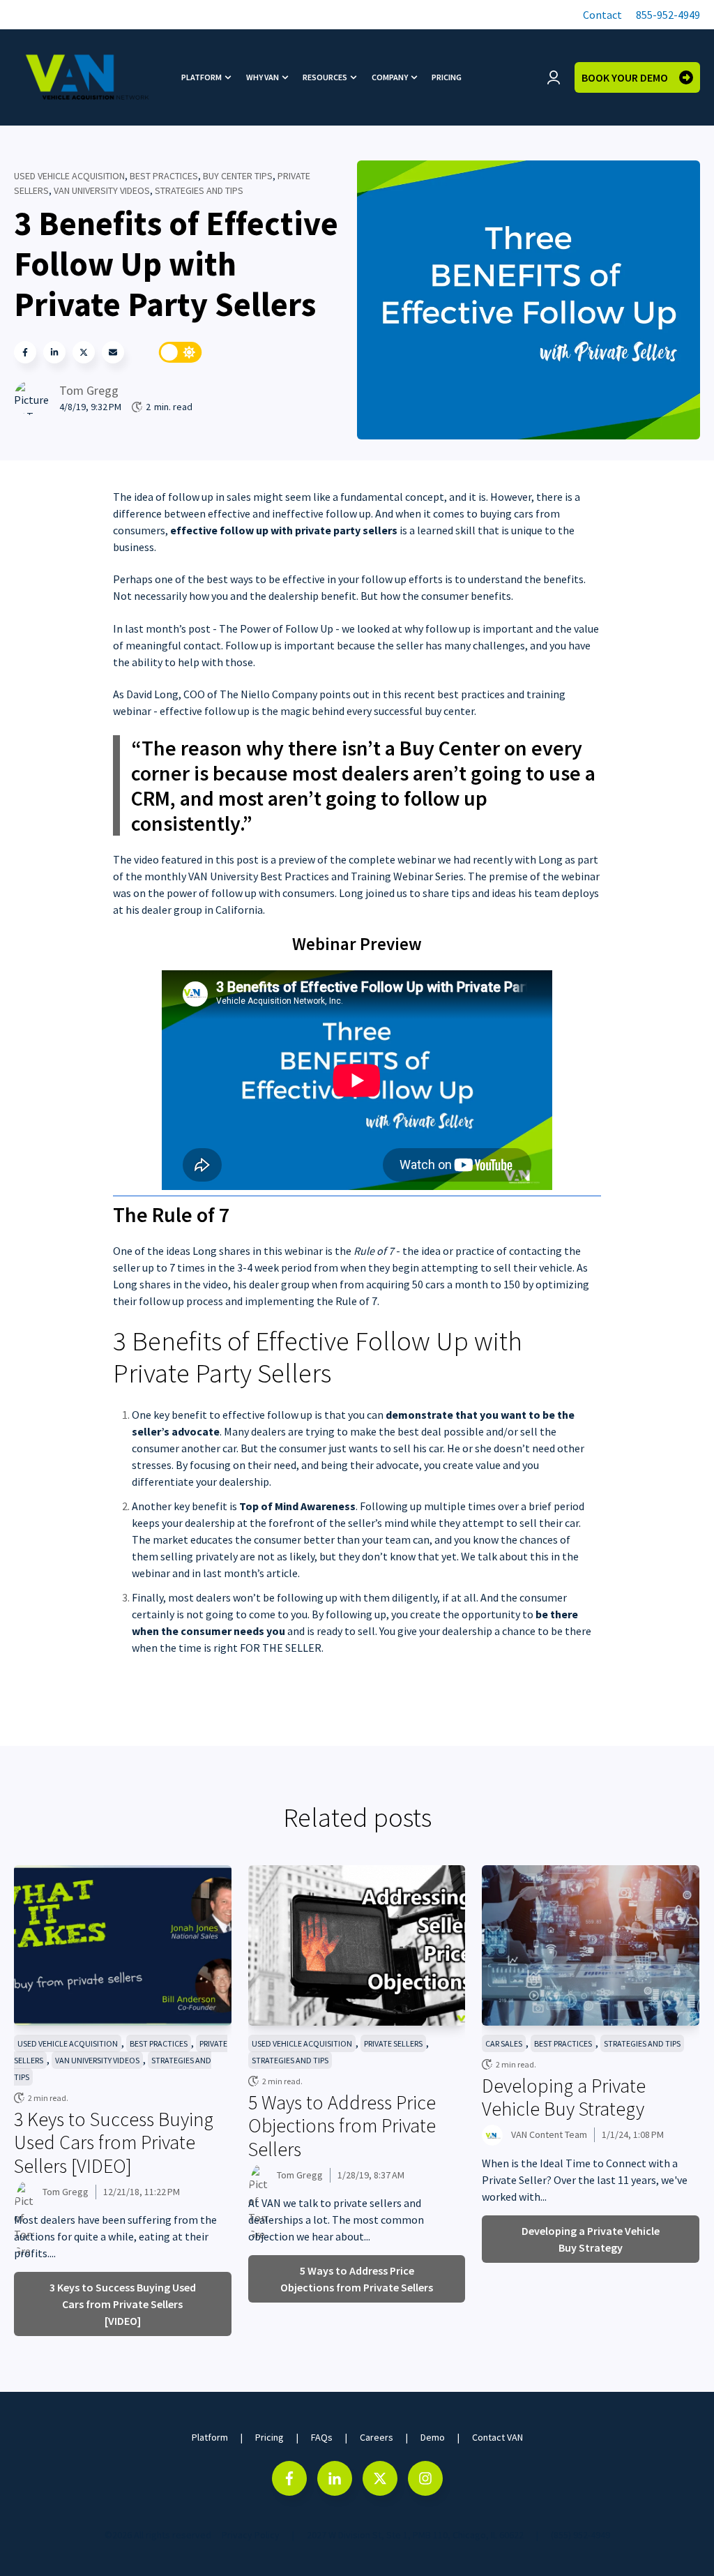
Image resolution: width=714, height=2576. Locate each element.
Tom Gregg (89, 390)
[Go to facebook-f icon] (289, 2478)
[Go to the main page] (87, 77)
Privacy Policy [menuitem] (251, 2535)
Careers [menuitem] (377, 2437)
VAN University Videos (102, 190)
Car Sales (504, 2043)
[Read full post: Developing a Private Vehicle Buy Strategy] (591, 1945)
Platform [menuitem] (202, 77)
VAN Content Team (549, 2134)
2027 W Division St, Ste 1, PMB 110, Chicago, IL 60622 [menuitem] (415, 2535)
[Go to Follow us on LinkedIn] (335, 2478)
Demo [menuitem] (433, 2437)
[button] (601, 15)
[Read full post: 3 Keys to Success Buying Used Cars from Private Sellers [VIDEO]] (123, 1945)
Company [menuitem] (390, 77)
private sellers (393, 2043)
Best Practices (164, 176)
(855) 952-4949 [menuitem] (580, 2535)
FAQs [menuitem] (322, 2437)
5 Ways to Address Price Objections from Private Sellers (342, 2126)
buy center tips (238, 176)
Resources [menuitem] (325, 77)
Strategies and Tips (199, 190)
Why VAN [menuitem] (263, 77)
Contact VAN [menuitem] (497, 2437)
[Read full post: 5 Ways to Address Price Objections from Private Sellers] (357, 1945)
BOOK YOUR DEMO (625, 77)
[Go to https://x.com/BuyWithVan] (380, 2478)
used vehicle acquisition (69, 176)
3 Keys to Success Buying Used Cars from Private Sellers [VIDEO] (114, 2142)
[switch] (181, 352)
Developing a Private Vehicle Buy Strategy (564, 2097)
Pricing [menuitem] (447, 77)
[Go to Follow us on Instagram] (425, 2478)
